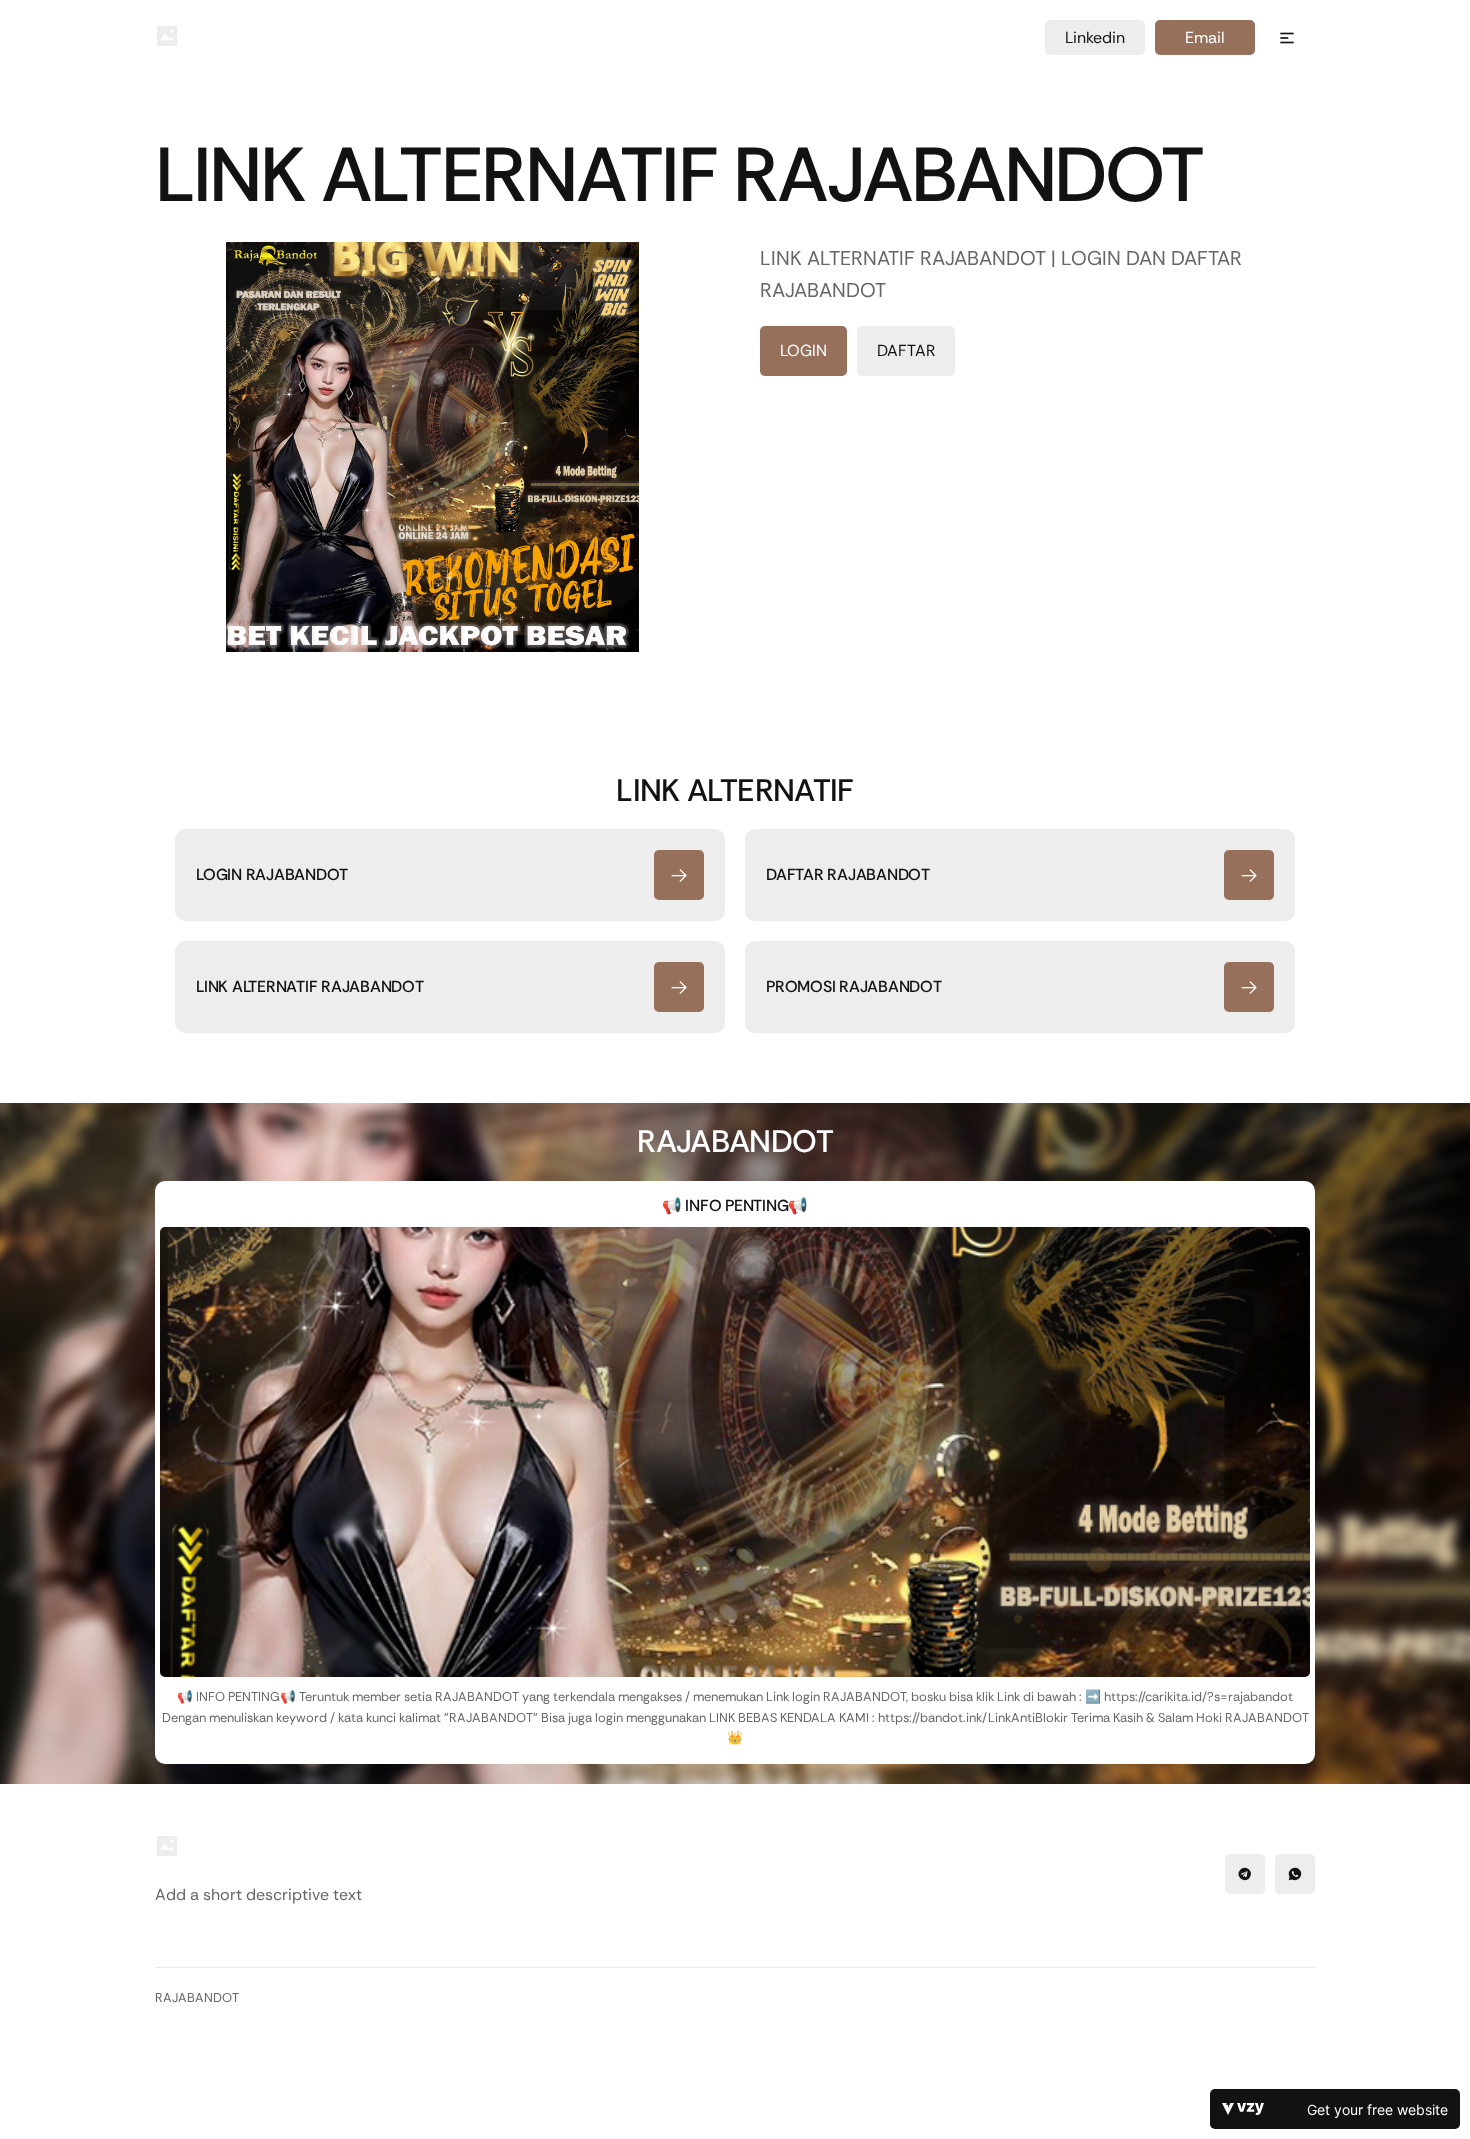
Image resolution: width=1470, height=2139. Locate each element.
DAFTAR (906, 350)
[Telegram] (1245, 1874)
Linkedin (1095, 37)
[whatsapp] (1295, 1874)
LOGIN (803, 350)
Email (1205, 37)
